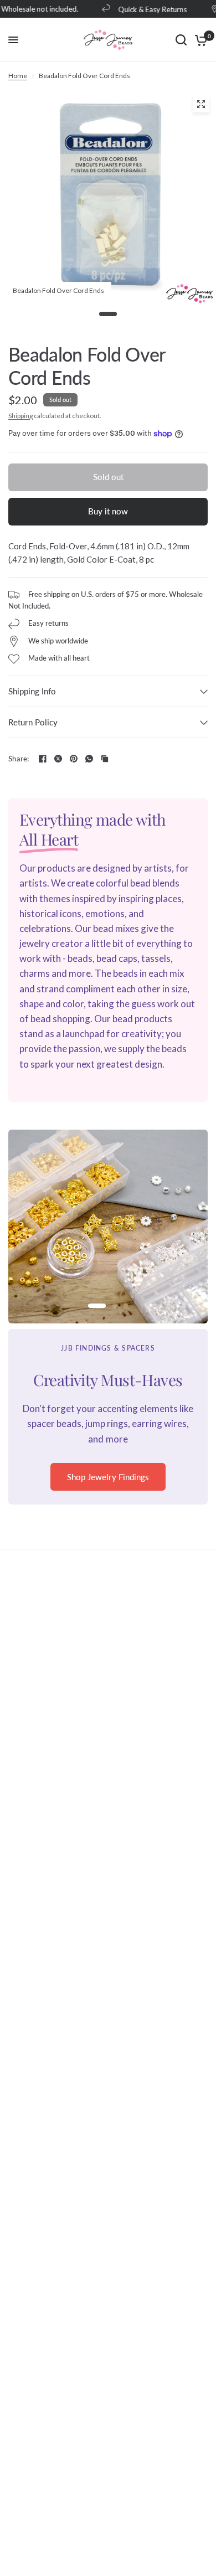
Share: (19, 759)
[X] (58, 759)
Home (18, 76)
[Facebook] (43, 759)
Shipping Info (32, 691)
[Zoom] (201, 104)
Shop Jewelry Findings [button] (108, 1477)
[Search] (181, 40)
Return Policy (33, 722)
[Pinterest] (74, 759)
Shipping (20, 416)
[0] (199, 40)
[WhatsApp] (89, 759)
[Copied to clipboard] (105, 759)
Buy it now (108, 511)
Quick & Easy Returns (146, 9)
